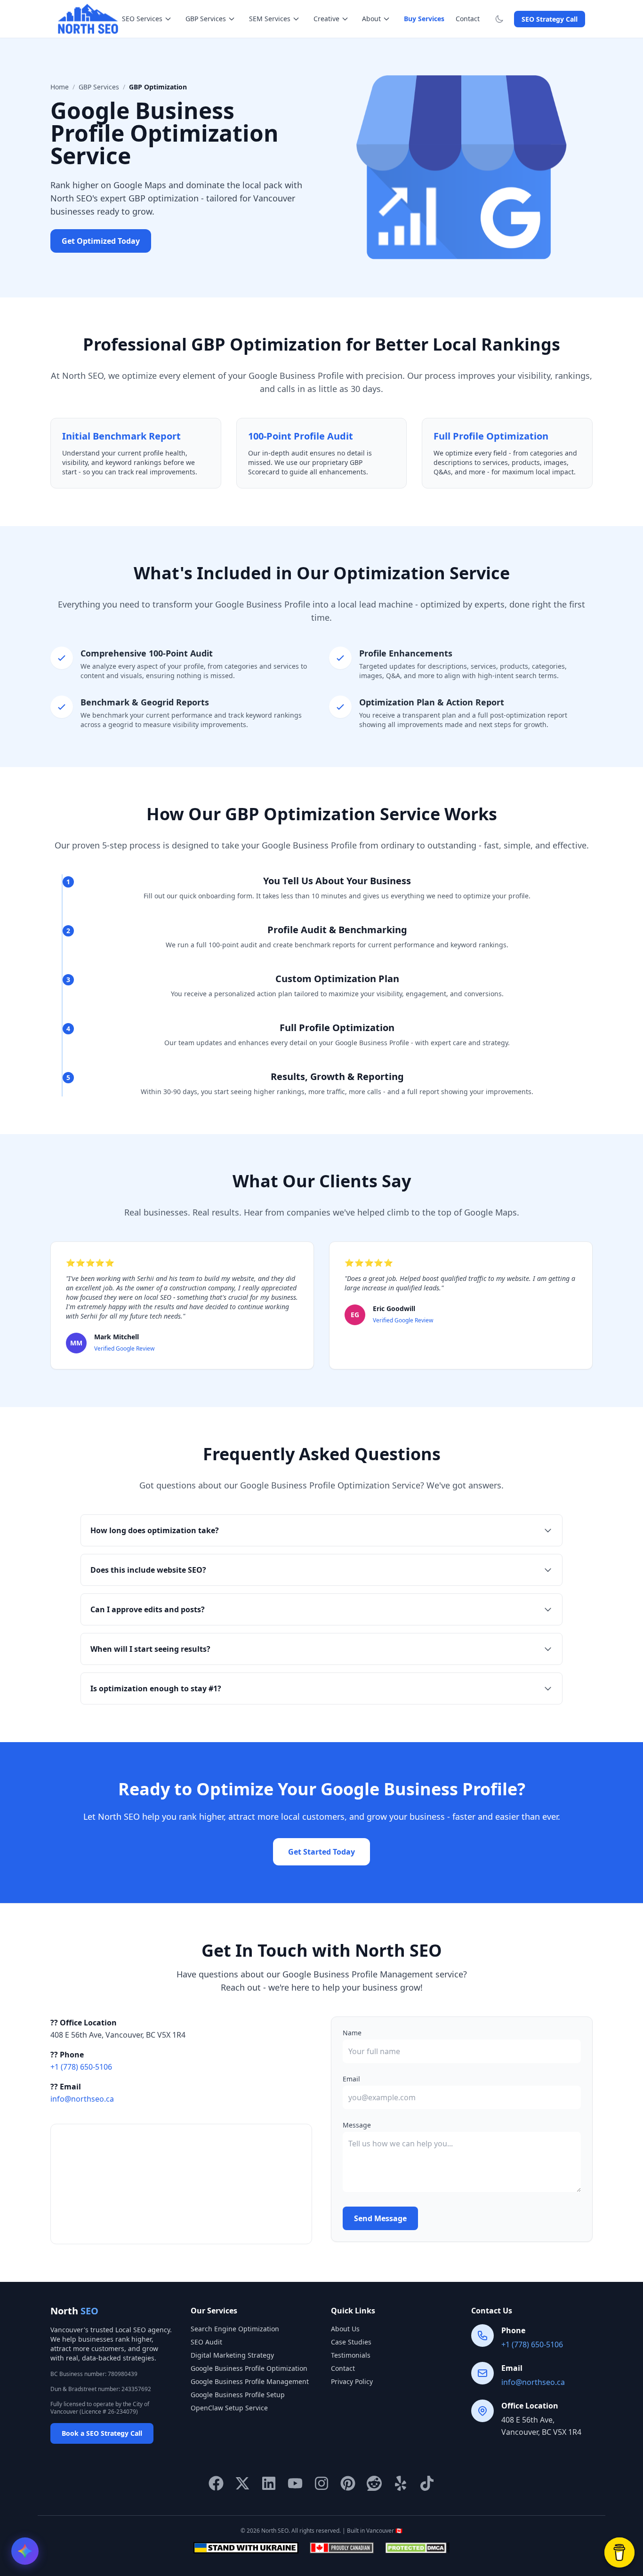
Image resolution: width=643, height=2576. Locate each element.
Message (357, 2125)
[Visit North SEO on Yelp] (401, 2483)
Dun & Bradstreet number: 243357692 (101, 2389)
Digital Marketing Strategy (232, 2355)
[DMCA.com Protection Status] (417, 2548)
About (371, 19)
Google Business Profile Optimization (249, 2368)
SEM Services (270, 19)
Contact (468, 19)
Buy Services (424, 19)
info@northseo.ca (82, 2099)
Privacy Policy (352, 2381)
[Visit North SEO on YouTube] (295, 2483)
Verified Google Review (124, 1348)
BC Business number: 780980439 (94, 2374)
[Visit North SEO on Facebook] (216, 2483)
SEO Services (142, 19)
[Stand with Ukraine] (246, 2548)
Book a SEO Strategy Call (102, 2433)
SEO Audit (206, 2342)
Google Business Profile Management (250, 2381)
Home (60, 87)
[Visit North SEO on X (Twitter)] (242, 2483)
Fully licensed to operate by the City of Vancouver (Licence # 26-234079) (100, 2408)
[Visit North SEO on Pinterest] (348, 2483)
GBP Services (206, 19)
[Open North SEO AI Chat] (25, 2551)
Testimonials (351, 2355)
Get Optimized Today (101, 241)
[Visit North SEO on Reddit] (374, 2483)
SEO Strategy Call (550, 19)
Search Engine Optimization (235, 2329)
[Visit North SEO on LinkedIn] (269, 2483)
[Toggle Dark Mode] (501, 19)
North (74, 2311)
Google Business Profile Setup (238, 2395)
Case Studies (351, 2342)
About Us (345, 2329)
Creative (326, 19)
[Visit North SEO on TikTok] (427, 2483)
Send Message (380, 2218)
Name (352, 2033)
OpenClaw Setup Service (229, 2408)
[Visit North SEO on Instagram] (321, 2483)
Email (351, 2079)
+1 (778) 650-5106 (81, 2067)
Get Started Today (321, 1852)
